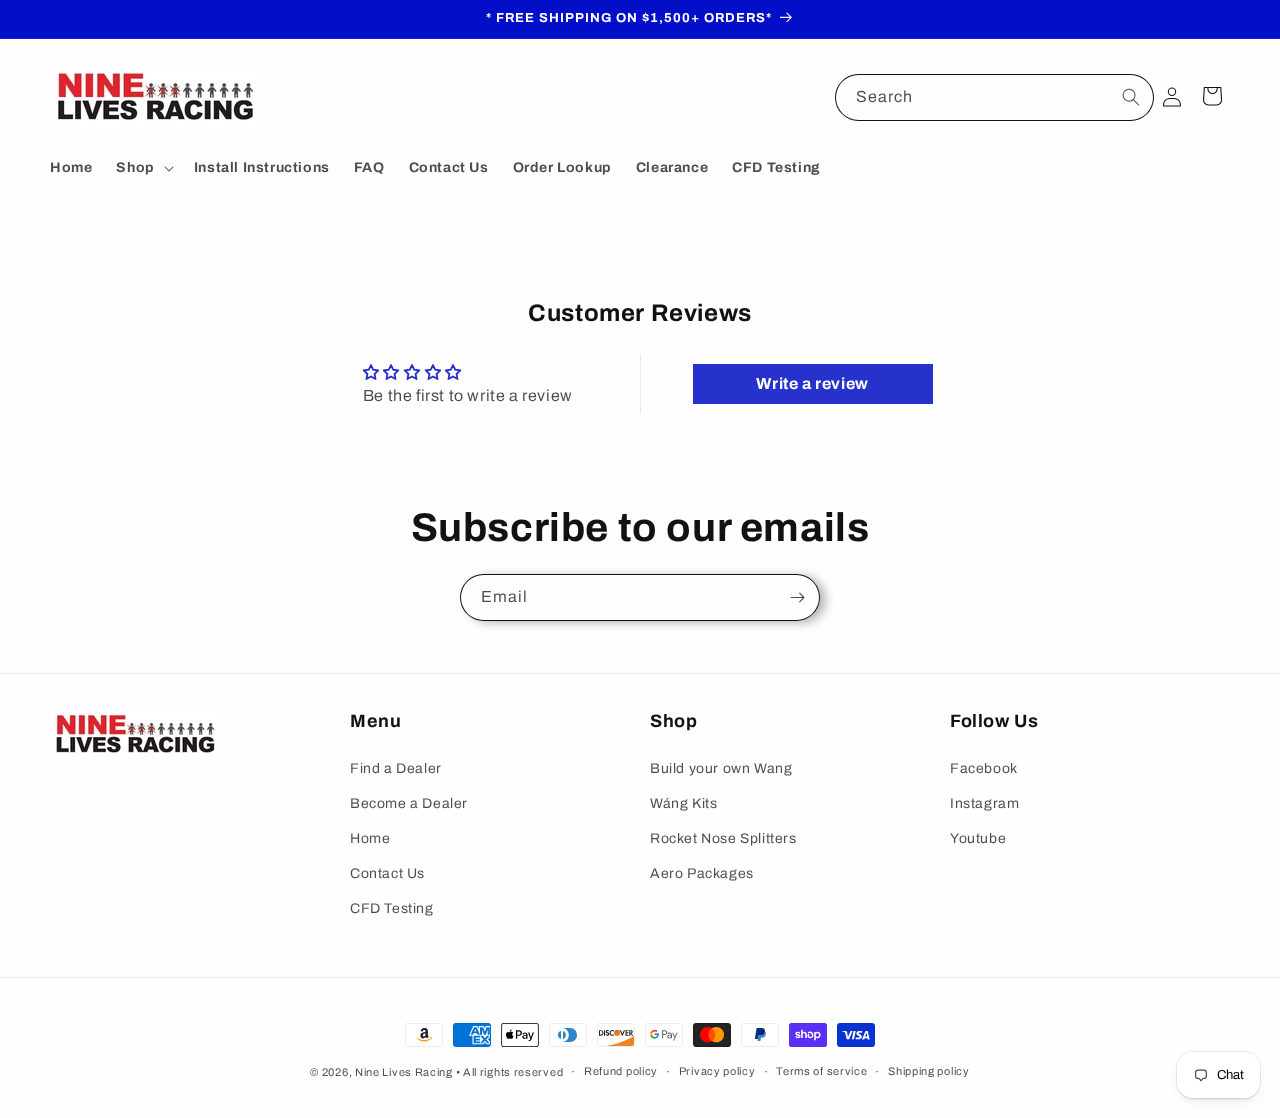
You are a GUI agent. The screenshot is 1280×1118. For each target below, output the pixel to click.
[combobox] (994, 97)
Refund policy (621, 1071)
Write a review (812, 383)
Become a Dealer (409, 803)
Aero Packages (702, 873)
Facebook (984, 768)
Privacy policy (717, 1071)
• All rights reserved (510, 1072)
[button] (142, 168)
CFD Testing (392, 908)
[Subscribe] (797, 597)
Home (370, 838)
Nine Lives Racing (405, 1072)
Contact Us (387, 873)
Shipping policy (929, 1071)
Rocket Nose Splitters (723, 838)
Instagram (984, 803)
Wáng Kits (683, 803)
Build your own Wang (721, 768)
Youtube (978, 838)
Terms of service (821, 1071)
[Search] (1131, 97)
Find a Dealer (396, 768)
